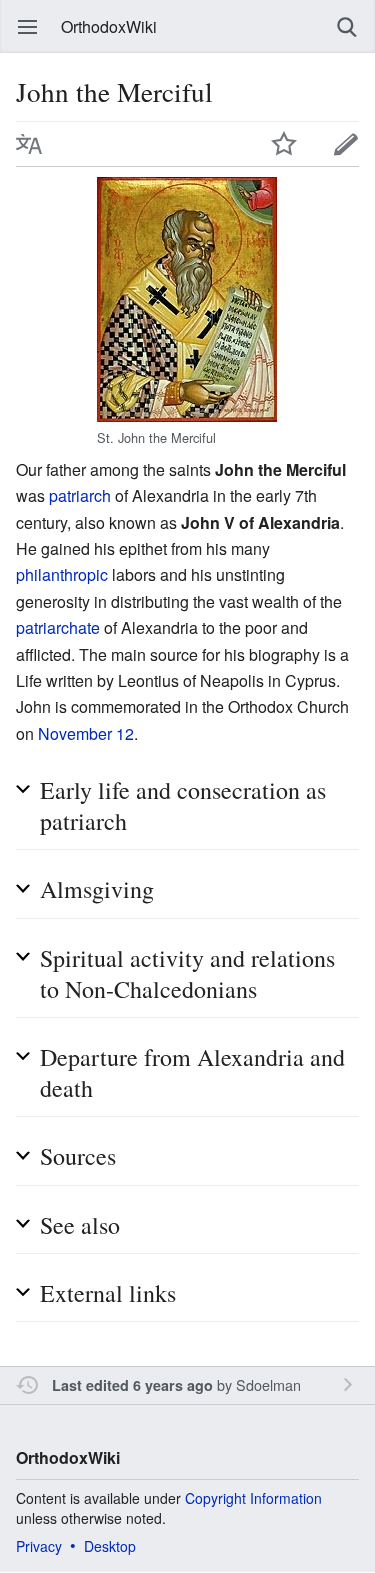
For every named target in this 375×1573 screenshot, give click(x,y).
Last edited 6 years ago (132, 1385)
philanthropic (62, 574)
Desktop (110, 1546)
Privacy (39, 1546)
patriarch (80, 495)
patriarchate (58, 627)
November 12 (86, 733)
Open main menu (28, 27)
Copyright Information (253, 1498)
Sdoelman (268, 1384)
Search (347, 27)
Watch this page (284, 144)
